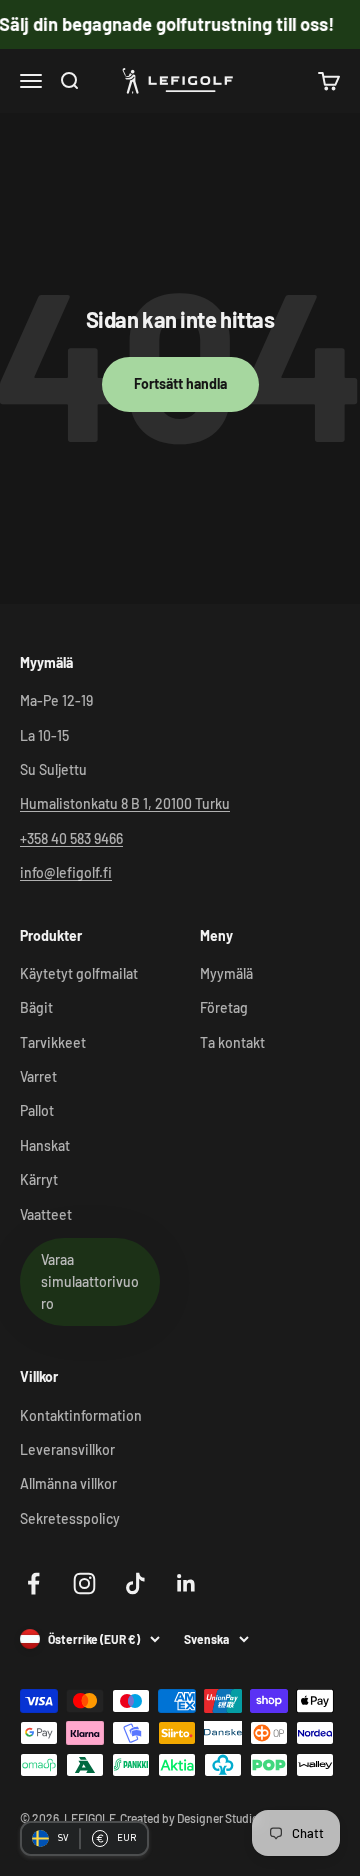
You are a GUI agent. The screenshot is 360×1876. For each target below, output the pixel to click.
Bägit (36, 1007)
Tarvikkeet (53, 1042)
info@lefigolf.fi (66, 872)
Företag (224, 1007)
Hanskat (45, 1145)
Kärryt (39, 1179)
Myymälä (226, 973)
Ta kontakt (232, 1042)
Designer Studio (218, 1818)
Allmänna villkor (68, 1483)
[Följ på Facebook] (33, 1583)
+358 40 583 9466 (71, 838)
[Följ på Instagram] (84, 1583)
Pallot (37, 1110)
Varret (38, 1076)
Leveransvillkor (67, 1449)
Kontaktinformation (81, 1415)
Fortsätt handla (180, 383)
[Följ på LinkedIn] (186, 1583)
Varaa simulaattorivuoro (90, 1282)
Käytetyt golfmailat (79, 973)
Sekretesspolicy (70, 1518)
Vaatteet (46, 1214)
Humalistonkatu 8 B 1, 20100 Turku (125, 803)
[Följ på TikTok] (135, 1583)
